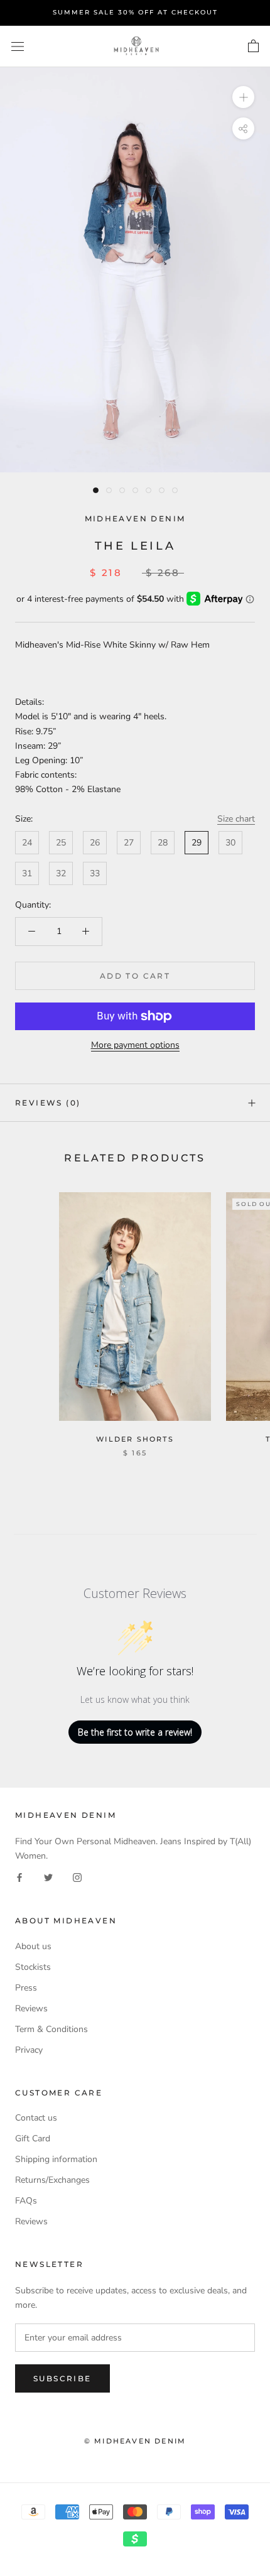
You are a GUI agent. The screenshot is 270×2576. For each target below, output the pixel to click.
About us (33, 1946)
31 (27, 873)
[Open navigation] (18, 46)
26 (95, 843)
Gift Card (33, 2139)
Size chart (236, 819)
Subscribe (62, 2378)
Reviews (31, 2008)
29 (197, 843)
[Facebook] (19, 1877)
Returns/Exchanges (52, 2180)
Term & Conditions (51, 2029)
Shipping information (56, 2159)
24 (27, 843)
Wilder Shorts (135, 1439)
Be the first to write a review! (135, 1732)
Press (26, 1988)
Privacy (29, 2050)
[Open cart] (253, 46)
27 (129, 843)
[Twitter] (48, 1877)
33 (95, 873)
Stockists (33, 1967)
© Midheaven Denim (135, 2441)
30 (230, 843)
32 (61, 873)
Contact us (36, 2118)
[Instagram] (77, 1877)
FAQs (26, 2201)
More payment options (135, 1045)
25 (61, 843)
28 (163, 843)
